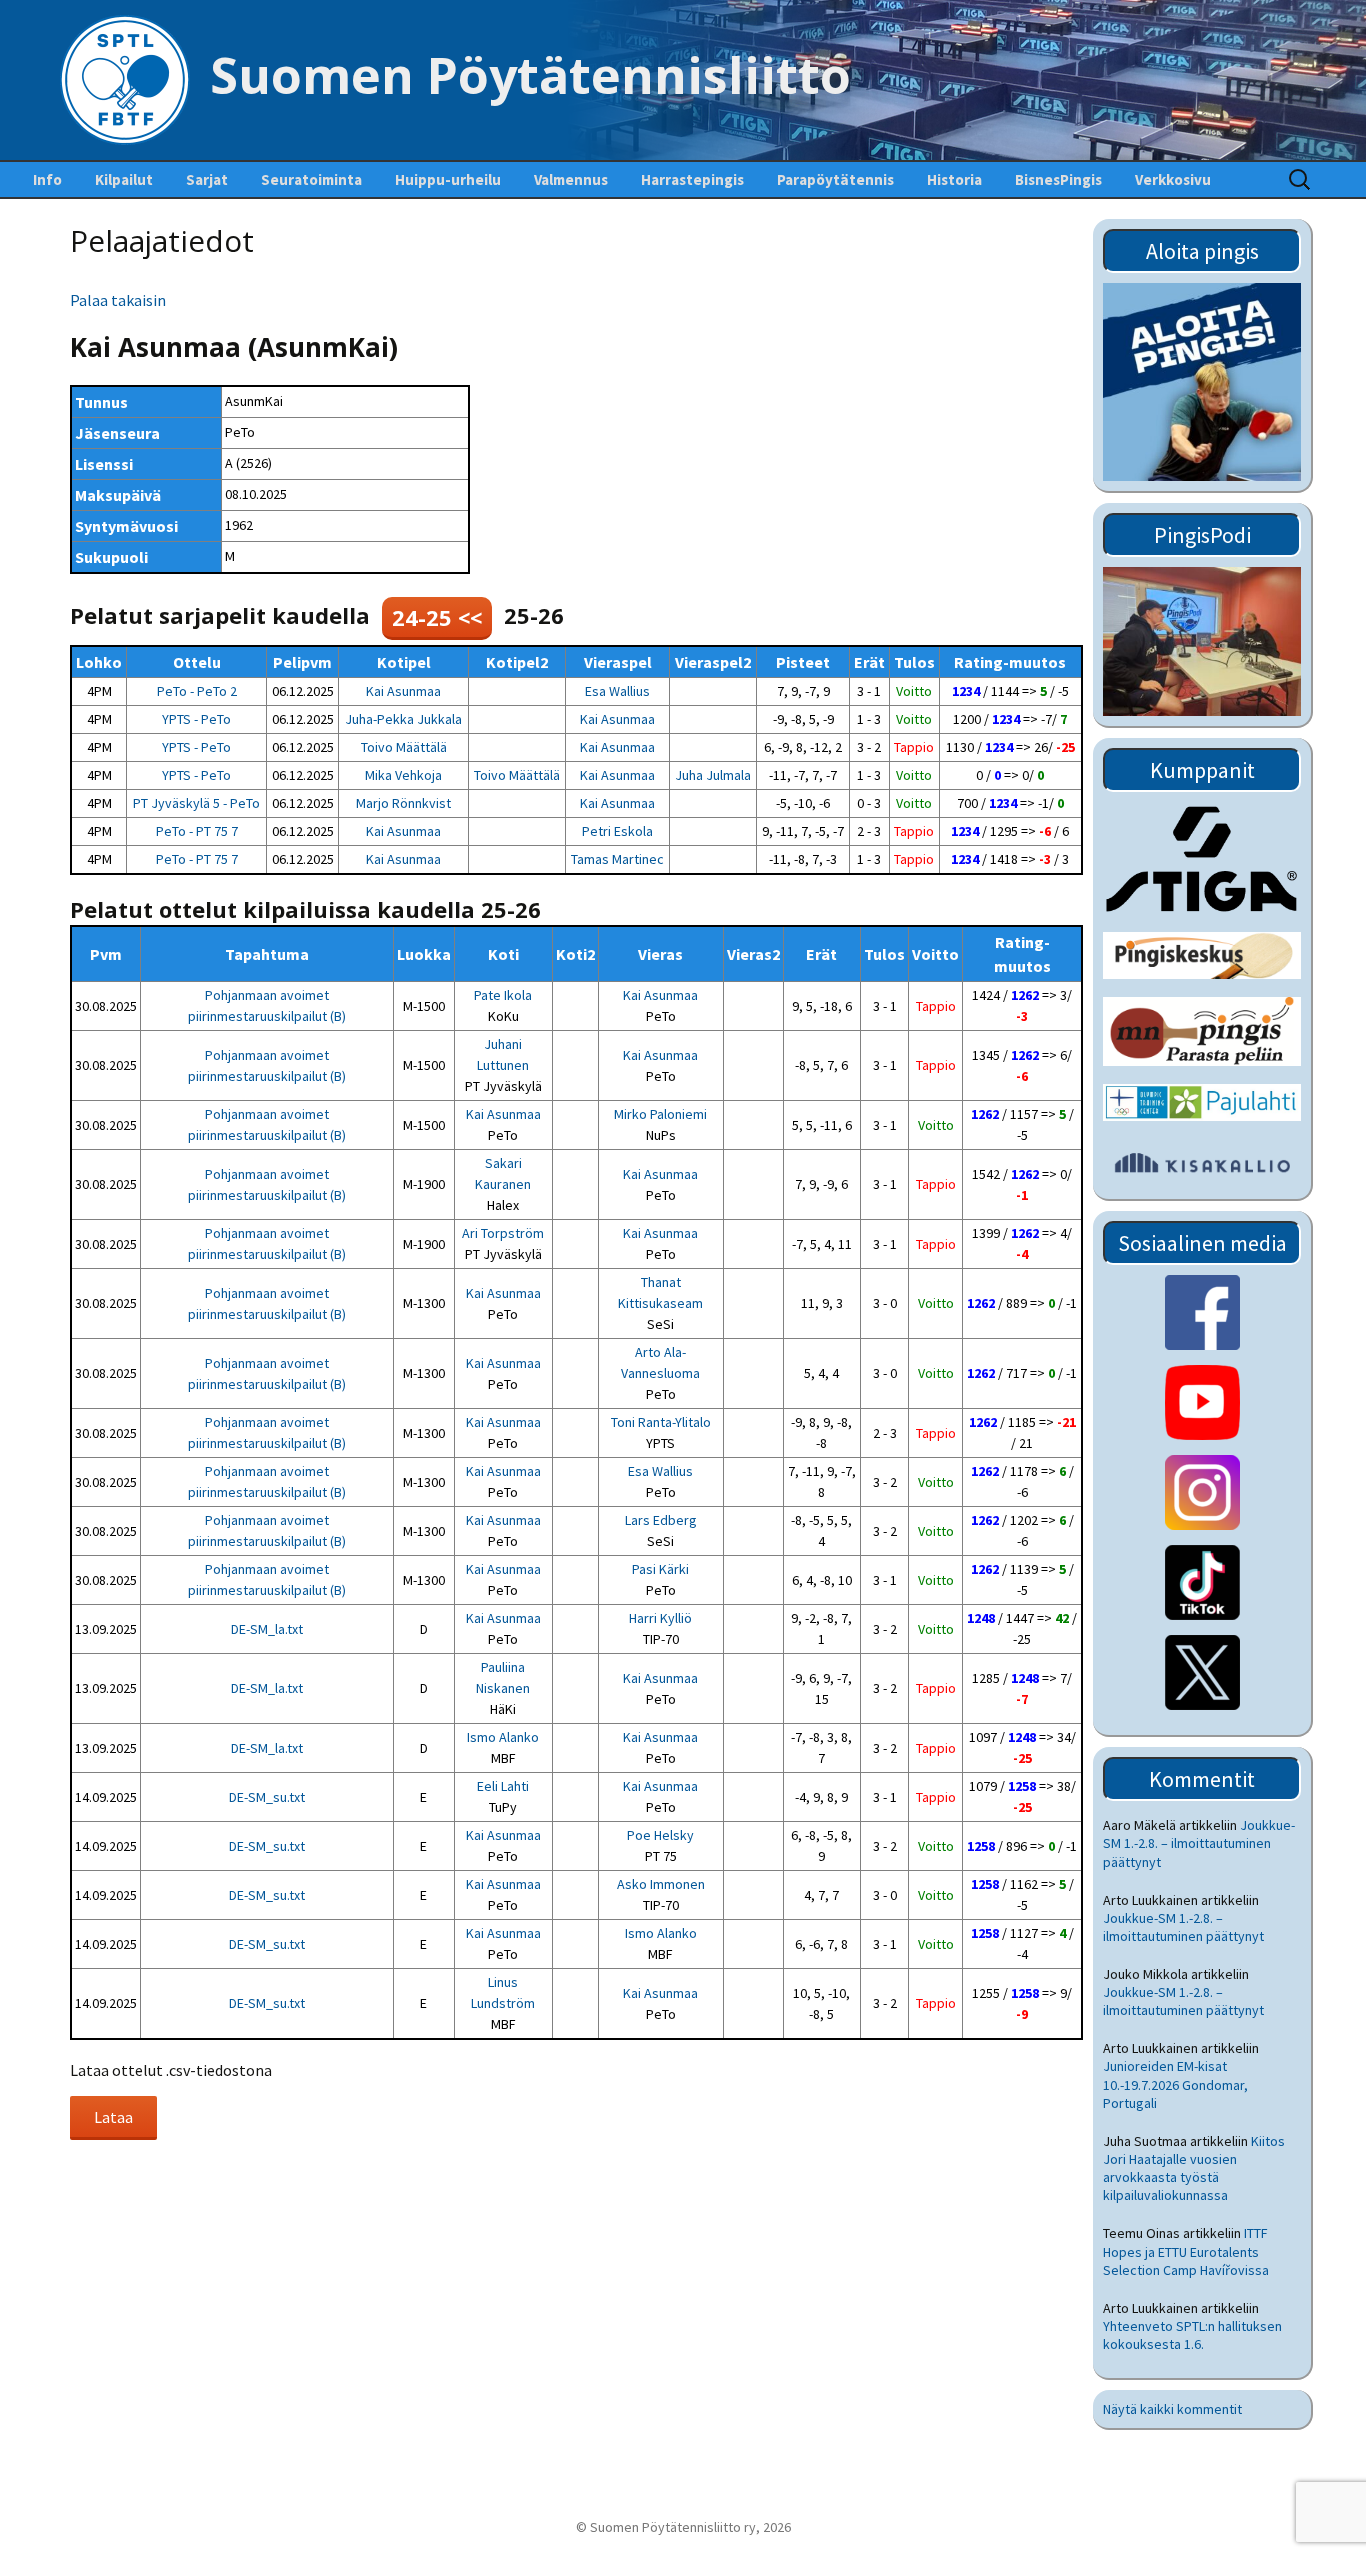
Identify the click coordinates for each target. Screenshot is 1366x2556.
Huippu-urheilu (448, 179)
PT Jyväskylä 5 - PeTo (196, 803)
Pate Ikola (503, 995)
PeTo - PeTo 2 (197, 691)
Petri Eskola (617, 831)
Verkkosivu (1173, 179)
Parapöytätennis (835, 179)
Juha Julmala (713, 775)
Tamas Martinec (617, 859)
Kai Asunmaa (403, 691)
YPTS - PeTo (196, 719)
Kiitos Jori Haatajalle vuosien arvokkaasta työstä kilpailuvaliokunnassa (1194, 2168)
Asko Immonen (661, 1884)
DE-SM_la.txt (267, 1629)
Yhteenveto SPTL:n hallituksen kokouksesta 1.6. (1192, 2335)
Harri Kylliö (660, 1618)
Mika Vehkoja (403, 775)
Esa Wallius (617, 691)
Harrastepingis (692, 179)
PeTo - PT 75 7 (197, 831)
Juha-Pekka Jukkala (403, 719)
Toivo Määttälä (404, 747)
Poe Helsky (660, 1835)
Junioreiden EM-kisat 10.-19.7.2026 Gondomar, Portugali (1175, 2084)
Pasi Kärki (660, 1569)
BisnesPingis (1058, 179)
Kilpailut (124, 179)
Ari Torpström (503, 1233)
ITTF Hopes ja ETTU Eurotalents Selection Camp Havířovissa (1186, 2251)
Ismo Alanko (503, 1737)
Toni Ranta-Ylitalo (661, 1422)
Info (47, 179)
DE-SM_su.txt (267, 1797)
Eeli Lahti (503, 1786)
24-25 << (437, 617)
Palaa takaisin (118, 300)
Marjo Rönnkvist (403, 803)
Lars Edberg (661, 1520)
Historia (954, 179)
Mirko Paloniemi (660, 1114)
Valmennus (571, 179)
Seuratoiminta (311, 179)
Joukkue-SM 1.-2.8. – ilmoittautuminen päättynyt (1199, 1843)
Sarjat (207, 179)
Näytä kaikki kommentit (1172, 2409)
